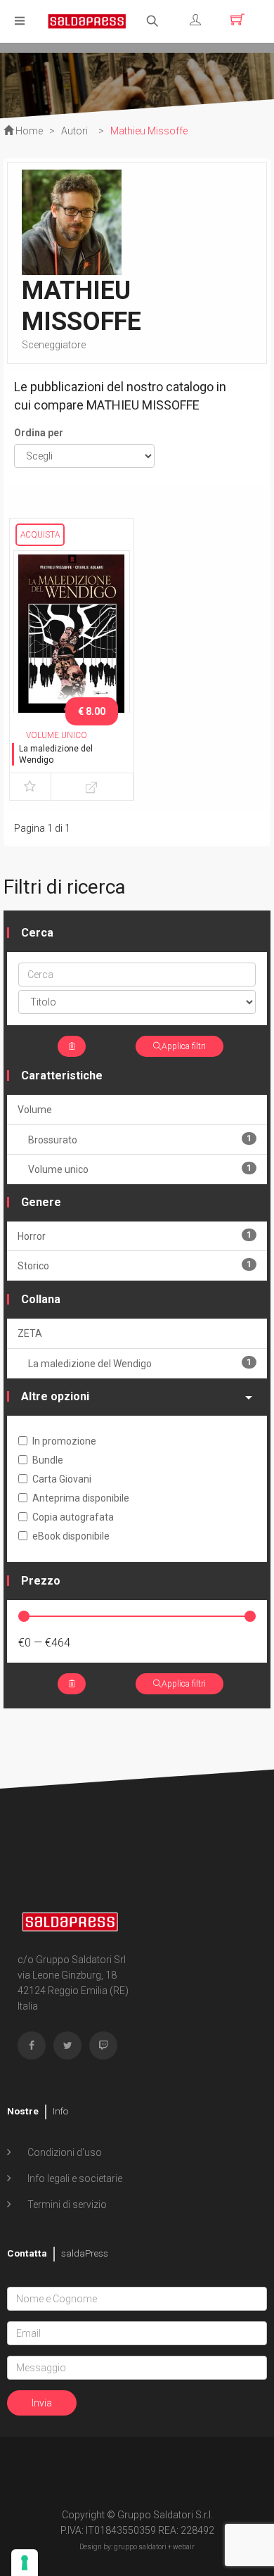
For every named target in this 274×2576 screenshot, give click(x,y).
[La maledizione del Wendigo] (72, 635)
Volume (35, 1110)
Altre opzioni (55, 1396)
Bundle (48, 1460)
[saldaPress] (87, 20)
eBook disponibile (71, 1536)
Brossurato (140, 1140)
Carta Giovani (62, 1479)
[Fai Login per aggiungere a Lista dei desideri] (30, 787)
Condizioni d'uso (64, 2152)
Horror (135, 1236)
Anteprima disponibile (81, 1498)
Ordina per (39, 433)
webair (184, 2547)
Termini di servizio (66, 2204)
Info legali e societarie (74, 2178)
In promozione (64, 1441)
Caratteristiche (62, 1076)
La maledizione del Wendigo (140, 1363)
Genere (41, 1202)
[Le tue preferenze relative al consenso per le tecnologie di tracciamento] (25, 2563)
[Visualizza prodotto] (92, 787)
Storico (135, 1265)
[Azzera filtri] (72, 1046)
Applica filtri (184, 1046)
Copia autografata (73, 1517)
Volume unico (140, 1169)
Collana (41, 1299)
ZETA (30, 1333)
